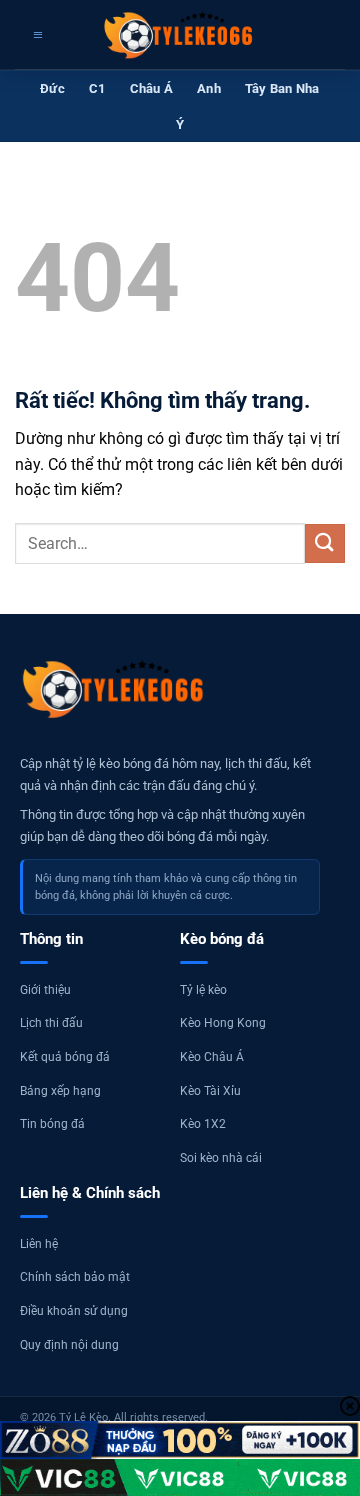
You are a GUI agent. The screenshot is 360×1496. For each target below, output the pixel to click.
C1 (97, 88)
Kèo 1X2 (203, 1124)
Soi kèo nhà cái (221, 1158)
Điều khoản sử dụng (74, 1311)
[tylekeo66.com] (180, 35)
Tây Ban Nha (282, 88)
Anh (209, 88)
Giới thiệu (45, 990)
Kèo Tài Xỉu (210, 1091)
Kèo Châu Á (212, 1057)
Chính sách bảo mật (75, 1277)
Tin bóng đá (52, 1124)
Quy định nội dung (69, 1345)
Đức (52, 88)
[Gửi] (325, 543)
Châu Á (152, 88)
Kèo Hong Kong (223, 1023)
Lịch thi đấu (51, 1023)
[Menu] (35, 35)
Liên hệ (39, 1244)
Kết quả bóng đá (65, 1057)
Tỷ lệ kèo (203, 990)
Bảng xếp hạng (60, 1091)
